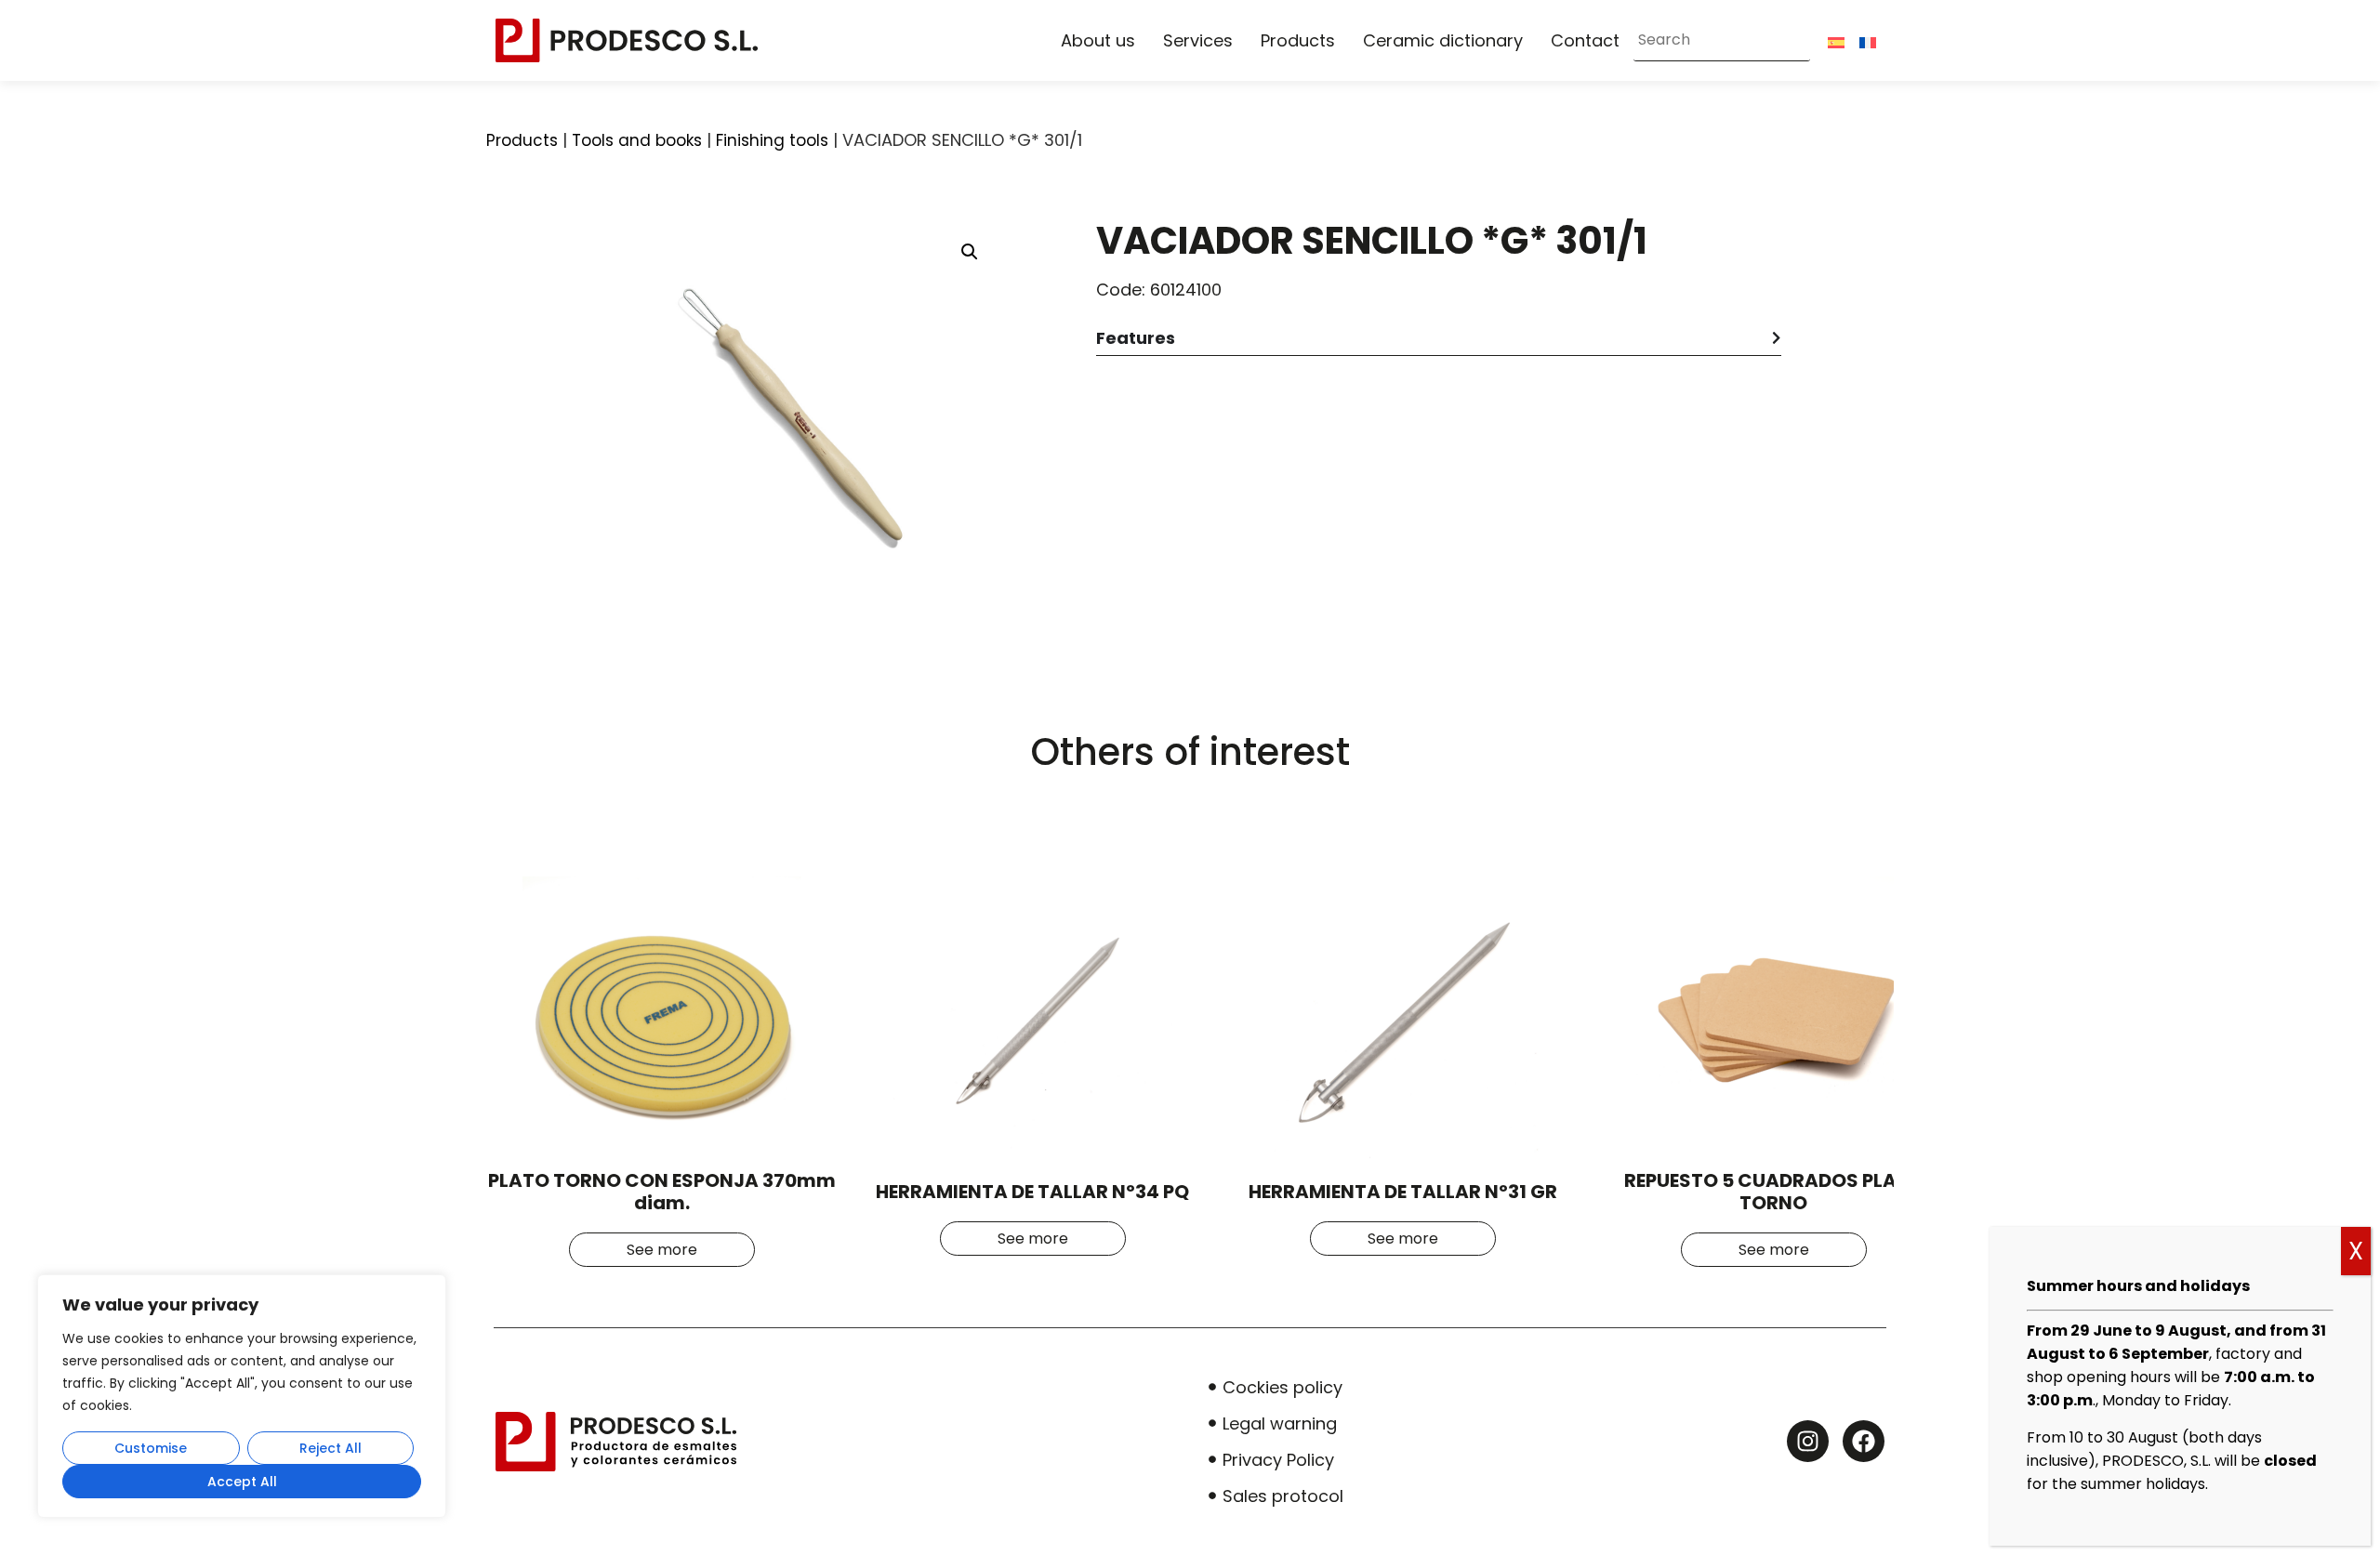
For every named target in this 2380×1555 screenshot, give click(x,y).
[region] (242, 1396)
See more (662, 1250)
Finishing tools (772, 140)
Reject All (331, 1448)
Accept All (242, 1482)
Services (1198, 40)
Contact (1585, 40)
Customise (151, 1448)
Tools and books (637, 140)
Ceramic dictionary (1443, 40)
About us (1098, 40)
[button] (970, 252)
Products (1298, 40)
